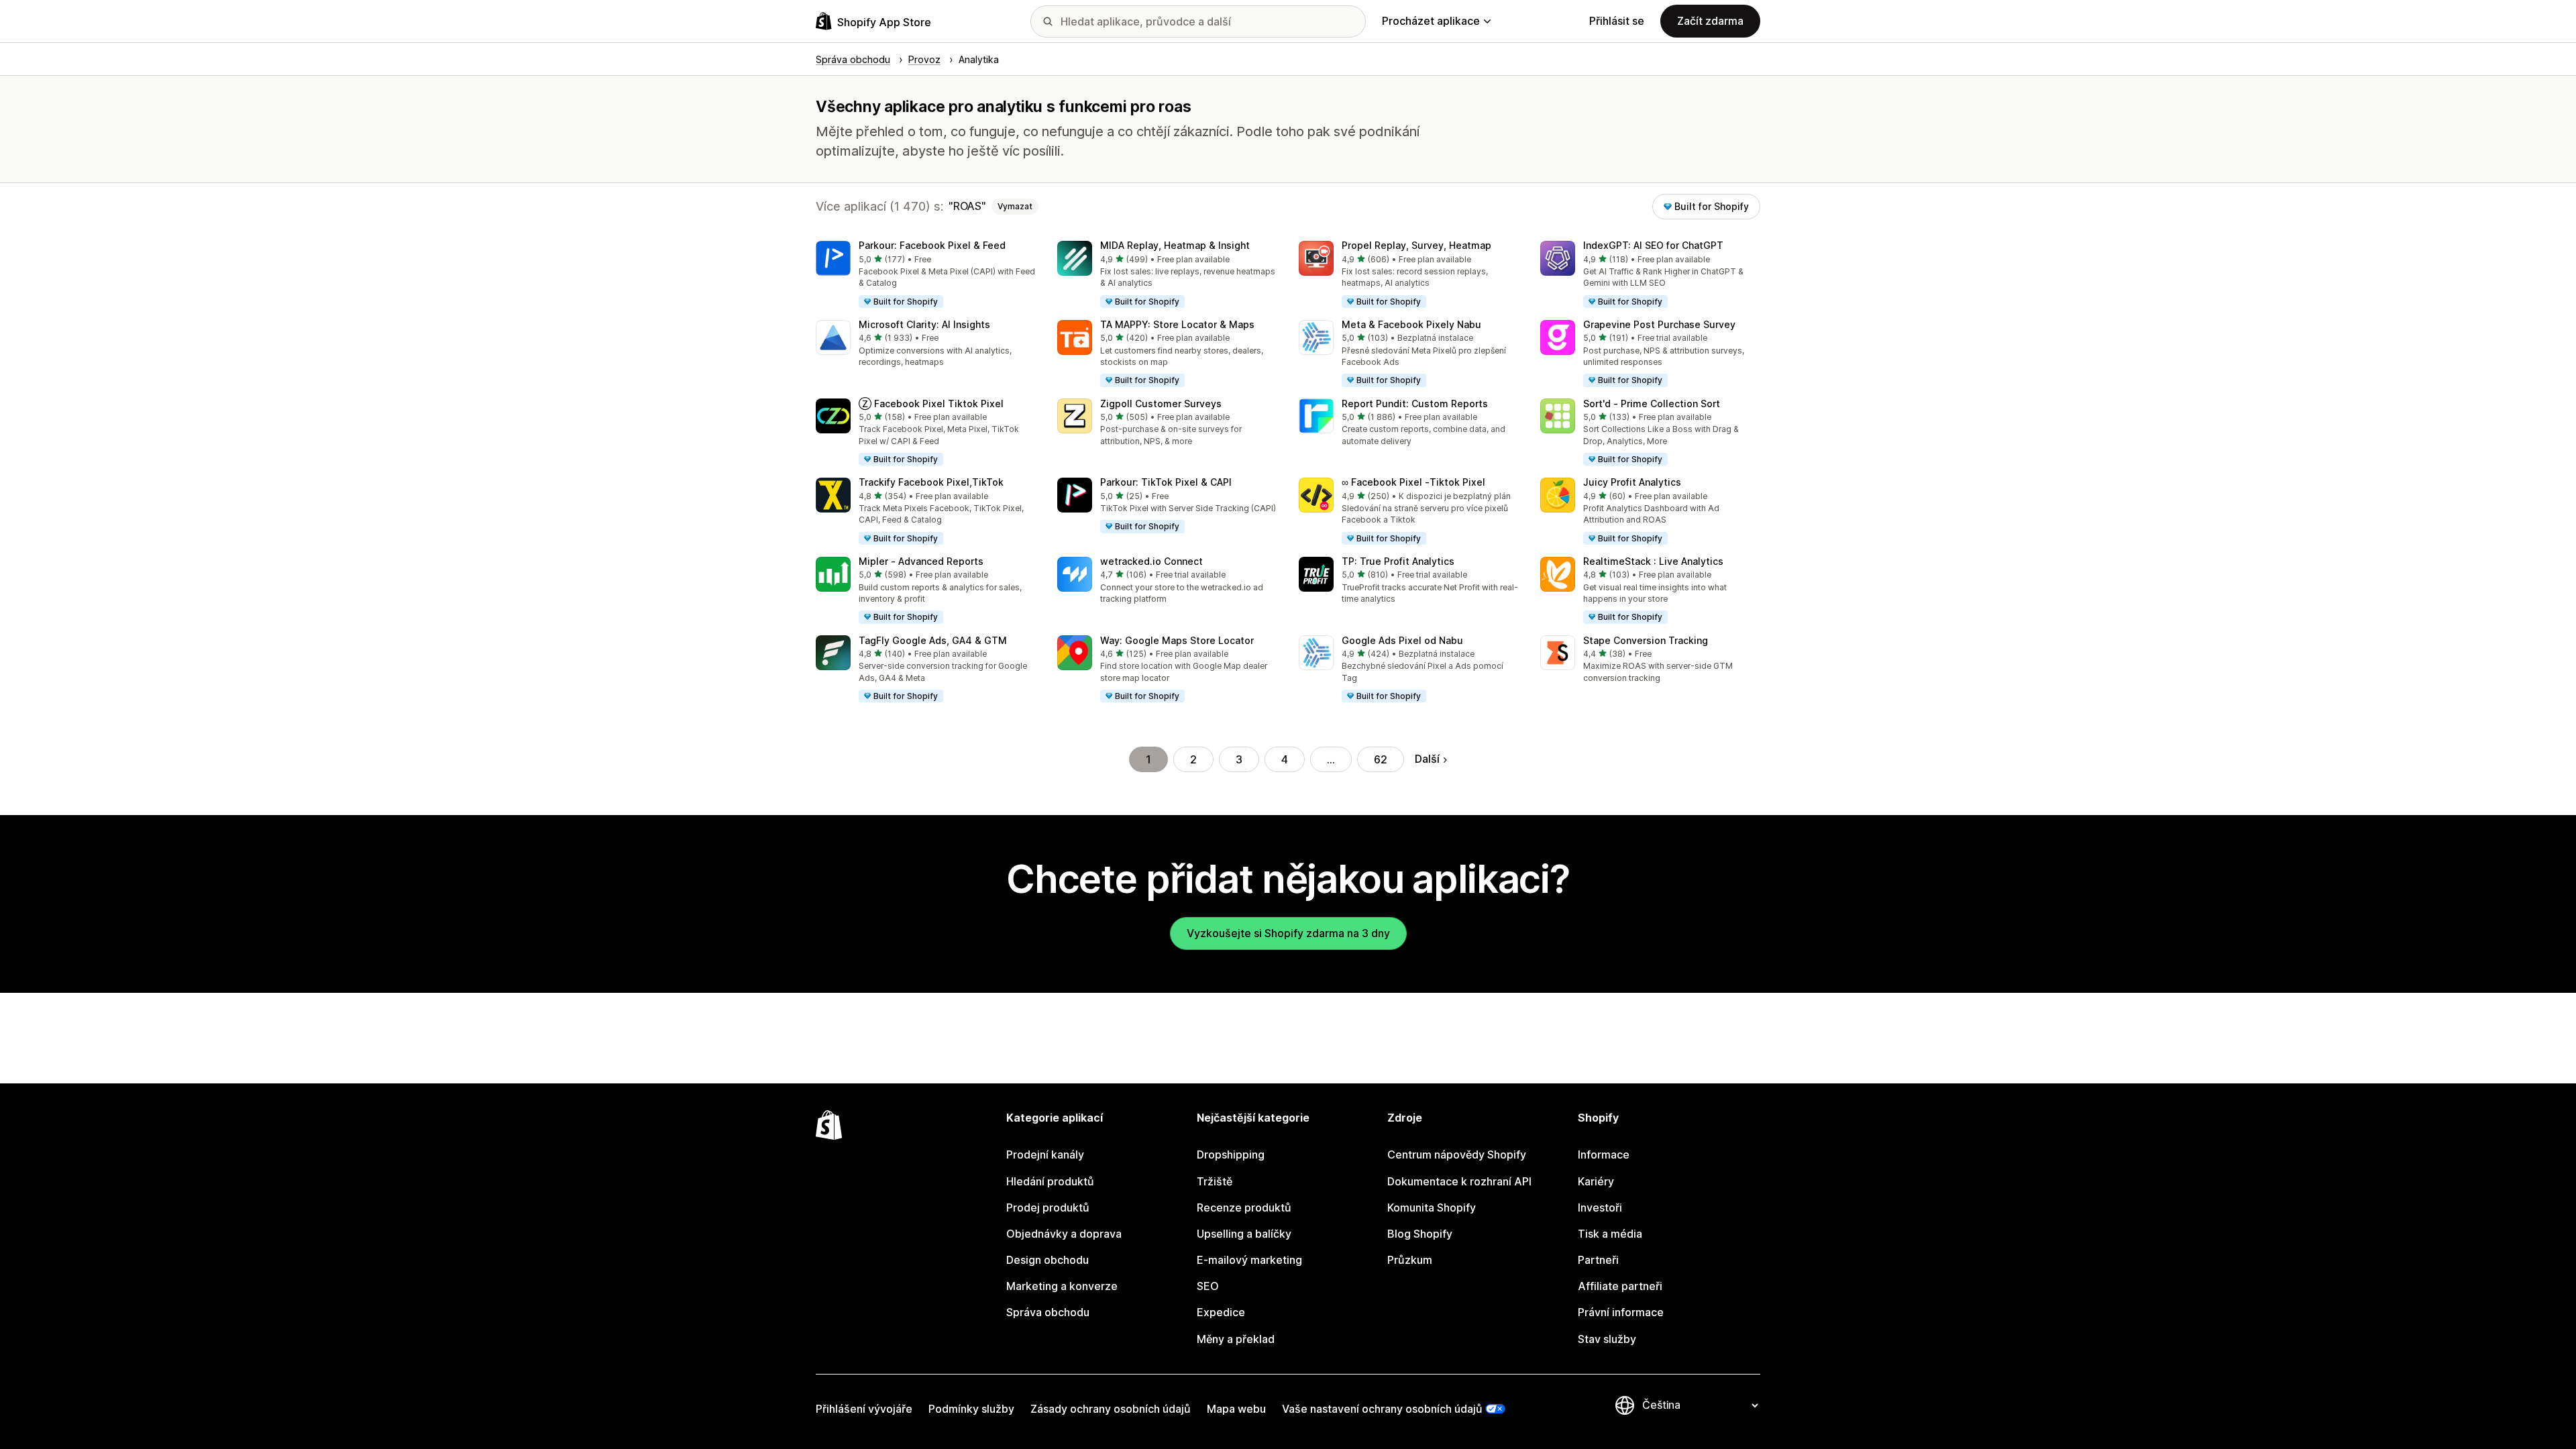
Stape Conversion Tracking (1646, 640)
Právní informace (1621, 1312)
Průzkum (1410, 1260)
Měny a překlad (1236, 1339)
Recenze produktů (1244, 1207)
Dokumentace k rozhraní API (1459, 1181)
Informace (1604, 1155)
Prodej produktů (1048, 1207)
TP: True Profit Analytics (1398, 561)
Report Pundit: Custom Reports (1415, 404)
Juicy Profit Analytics (1632, 482)
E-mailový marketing (1249, 1260)
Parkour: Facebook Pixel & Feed (932, 245)
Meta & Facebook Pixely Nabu (1411, 324)
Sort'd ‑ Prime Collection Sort (1652, 404)
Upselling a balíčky (1244, 1234)
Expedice (1221, 1312)
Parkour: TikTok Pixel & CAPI (1166, 482)
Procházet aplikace (1431, 21)
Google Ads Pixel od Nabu (1402, 640)
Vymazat (1015, 206)
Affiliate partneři (1620, 1286)
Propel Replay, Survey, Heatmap (1416, 245)
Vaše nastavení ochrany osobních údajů (1382, 1409)
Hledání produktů (1050, 1181)
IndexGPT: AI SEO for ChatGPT (1653, 245)
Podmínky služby (971, 1409)
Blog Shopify (1420, 1234)
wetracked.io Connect (1151, 561)
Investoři (1600, 1207)
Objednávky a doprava (1064, 1234)
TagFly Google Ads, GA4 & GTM (933, 640)
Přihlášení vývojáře (864, 1409)
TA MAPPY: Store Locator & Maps (1177, 324)
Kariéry (1596, 1181)
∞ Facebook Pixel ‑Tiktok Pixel (1413, 482)
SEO (1208, 1286)
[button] (926, 275)
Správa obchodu (1048, 1312)
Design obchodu (1048, 1260)
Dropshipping (1231, 1155)
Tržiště (1215, 1181)
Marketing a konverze (1062, 1286)
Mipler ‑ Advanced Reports (921, 561)
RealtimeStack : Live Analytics (1653, 561)
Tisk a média (1610, 1234)
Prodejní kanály (1045, 1155)
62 (1381, 759)
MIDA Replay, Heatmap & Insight (1175, 245)
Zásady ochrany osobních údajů (1111, 1409)
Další (1427, 759)
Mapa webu (1236, 1409)
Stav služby (1607, 1339)
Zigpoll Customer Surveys (1161, 404)
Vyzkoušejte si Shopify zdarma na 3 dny (1288, 933)
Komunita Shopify (1432, 1207)
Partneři (1598, 1260)
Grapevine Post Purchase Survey (1659, 324)
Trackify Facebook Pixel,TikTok (931, 482)
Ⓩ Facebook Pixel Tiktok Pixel (931, 404)
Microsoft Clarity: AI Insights (924, 324)
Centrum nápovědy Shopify (1457, 1155)
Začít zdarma (1710, 21)
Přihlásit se (1617, 21)
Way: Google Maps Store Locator (1177, 640)
